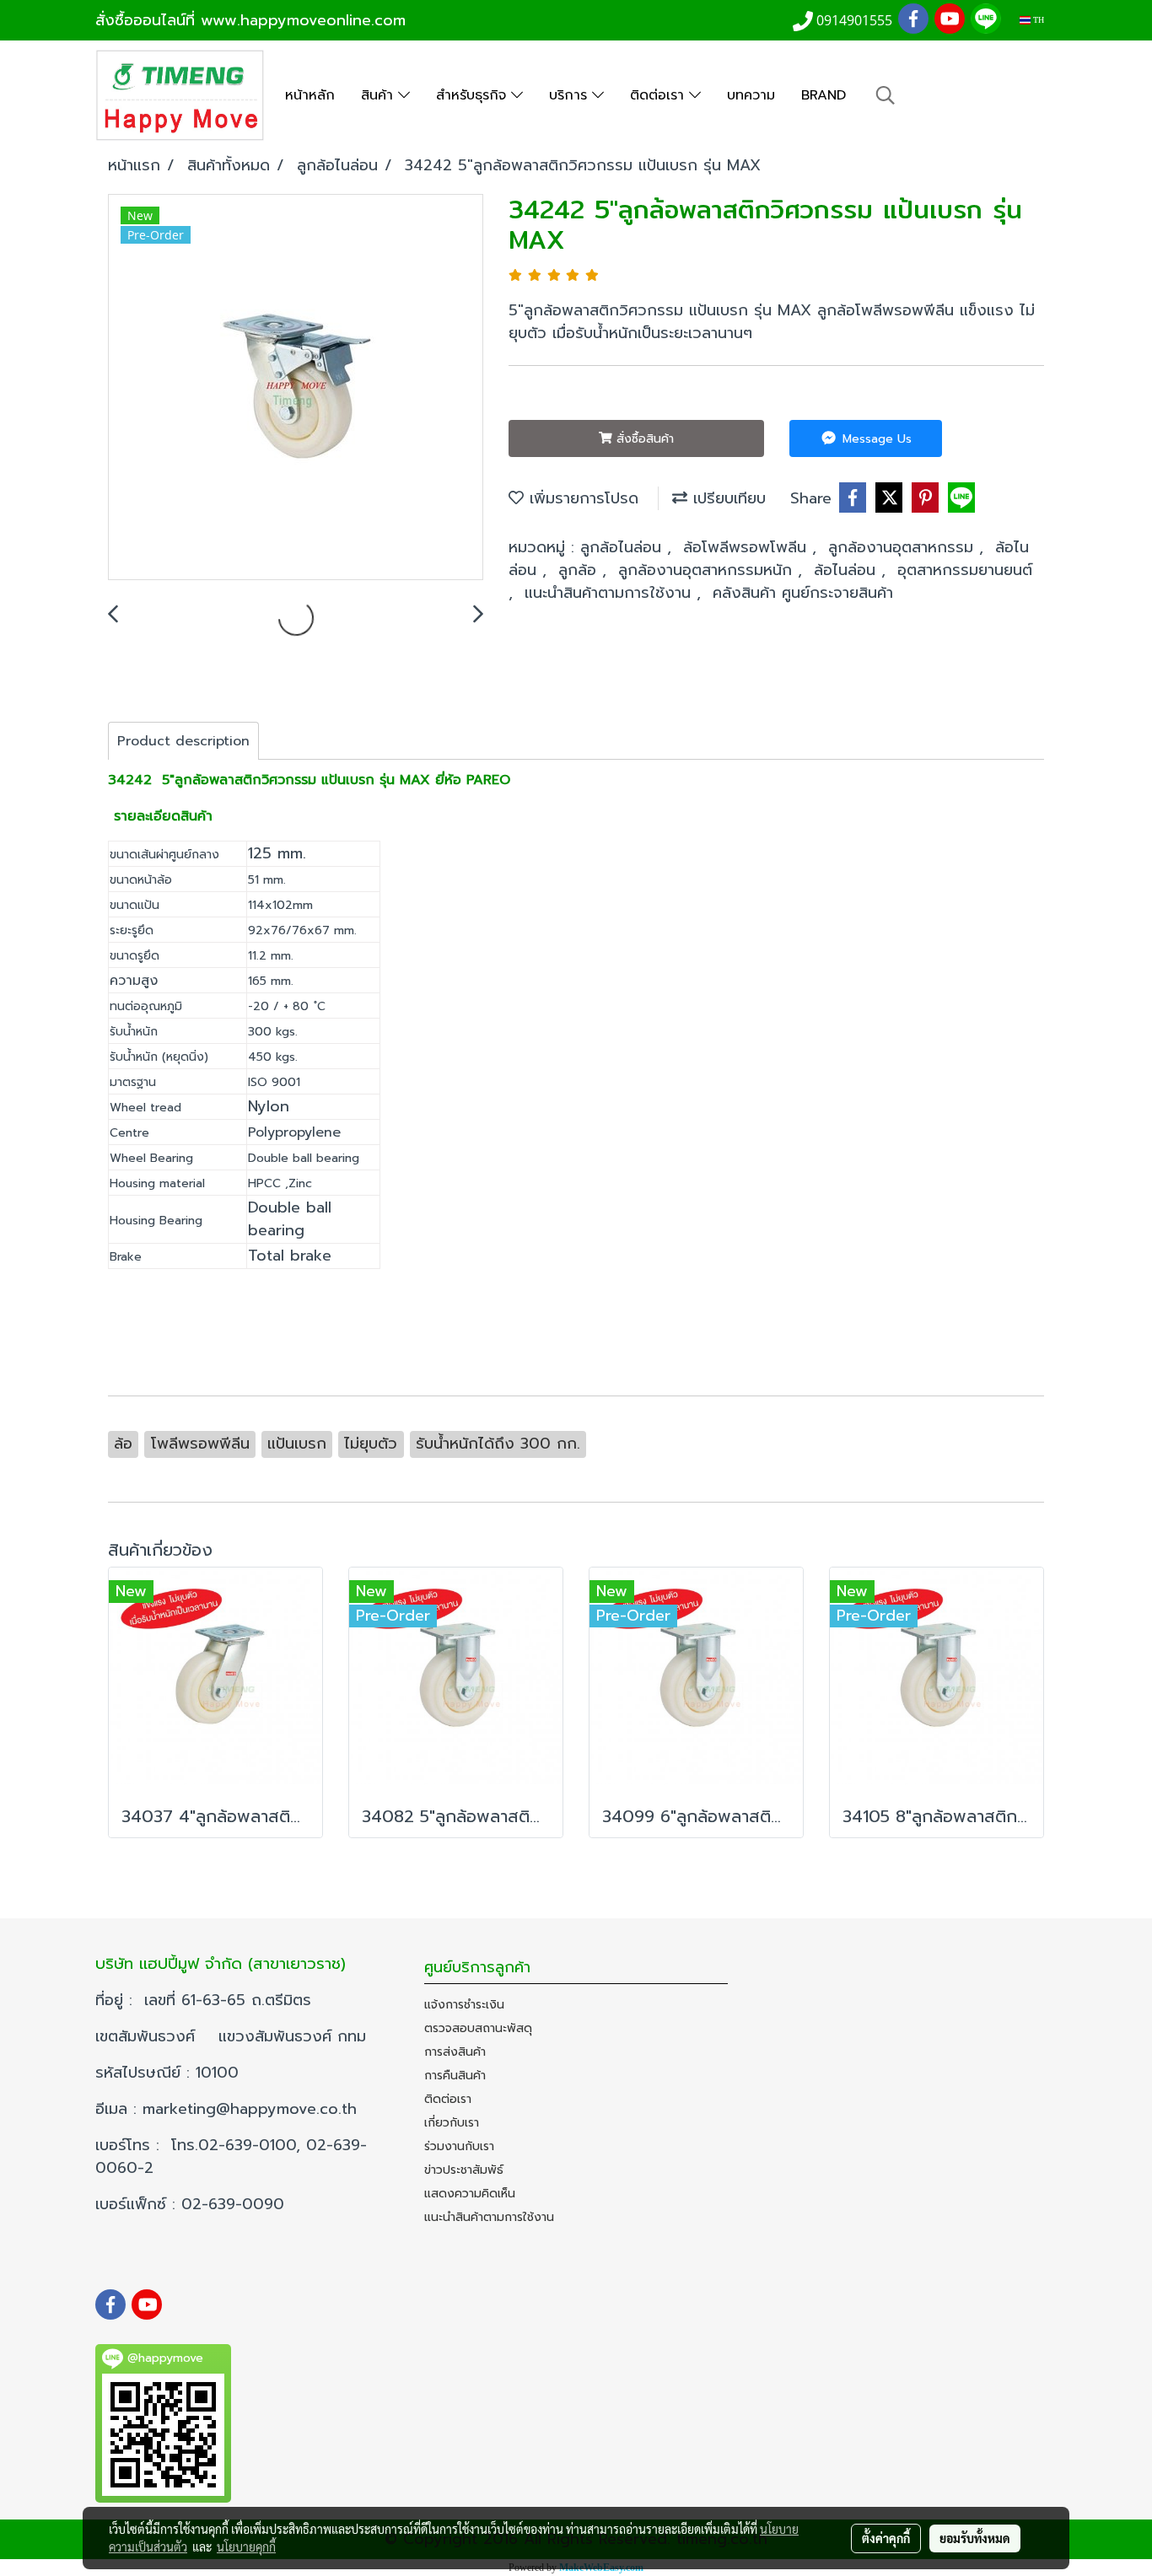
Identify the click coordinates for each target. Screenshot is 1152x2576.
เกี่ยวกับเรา (452, 2123)
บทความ (751, 95)
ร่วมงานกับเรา (459, 2146)
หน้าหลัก (310, 95)
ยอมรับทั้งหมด (975, 2538)
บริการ (571, 95)
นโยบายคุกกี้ (246, 2546)
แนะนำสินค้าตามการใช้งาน (611, 593)
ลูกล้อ (580, 570)
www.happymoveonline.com (303, 20)
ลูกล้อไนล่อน (624, 547)
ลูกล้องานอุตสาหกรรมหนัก (708, 570)
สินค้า (380, 95)
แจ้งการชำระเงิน (464, 2005)
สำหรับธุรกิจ (474, 95)
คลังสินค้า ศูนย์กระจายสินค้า (803, 593)
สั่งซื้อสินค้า (643, 439)
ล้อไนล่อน (848, 570)
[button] (886, 95)
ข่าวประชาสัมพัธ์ (464, 2170)
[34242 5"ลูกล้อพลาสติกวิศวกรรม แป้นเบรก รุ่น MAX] (296, 388)
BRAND (824, 95)
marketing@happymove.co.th (253, 2109)
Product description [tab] (183, 741)
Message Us (875, 439)
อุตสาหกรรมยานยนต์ (965, 570)
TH (1037, 20)
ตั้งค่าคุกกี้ (886, 2538)
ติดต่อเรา (659, 95)
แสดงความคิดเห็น (470, 2194)
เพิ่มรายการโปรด (581, 498)
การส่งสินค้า (455, 2052)
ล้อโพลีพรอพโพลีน (748, 547)
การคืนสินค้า (455, 2076)
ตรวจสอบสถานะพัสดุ (478, 2028)
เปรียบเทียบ (727, 498)
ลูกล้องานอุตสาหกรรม (904, 547)
